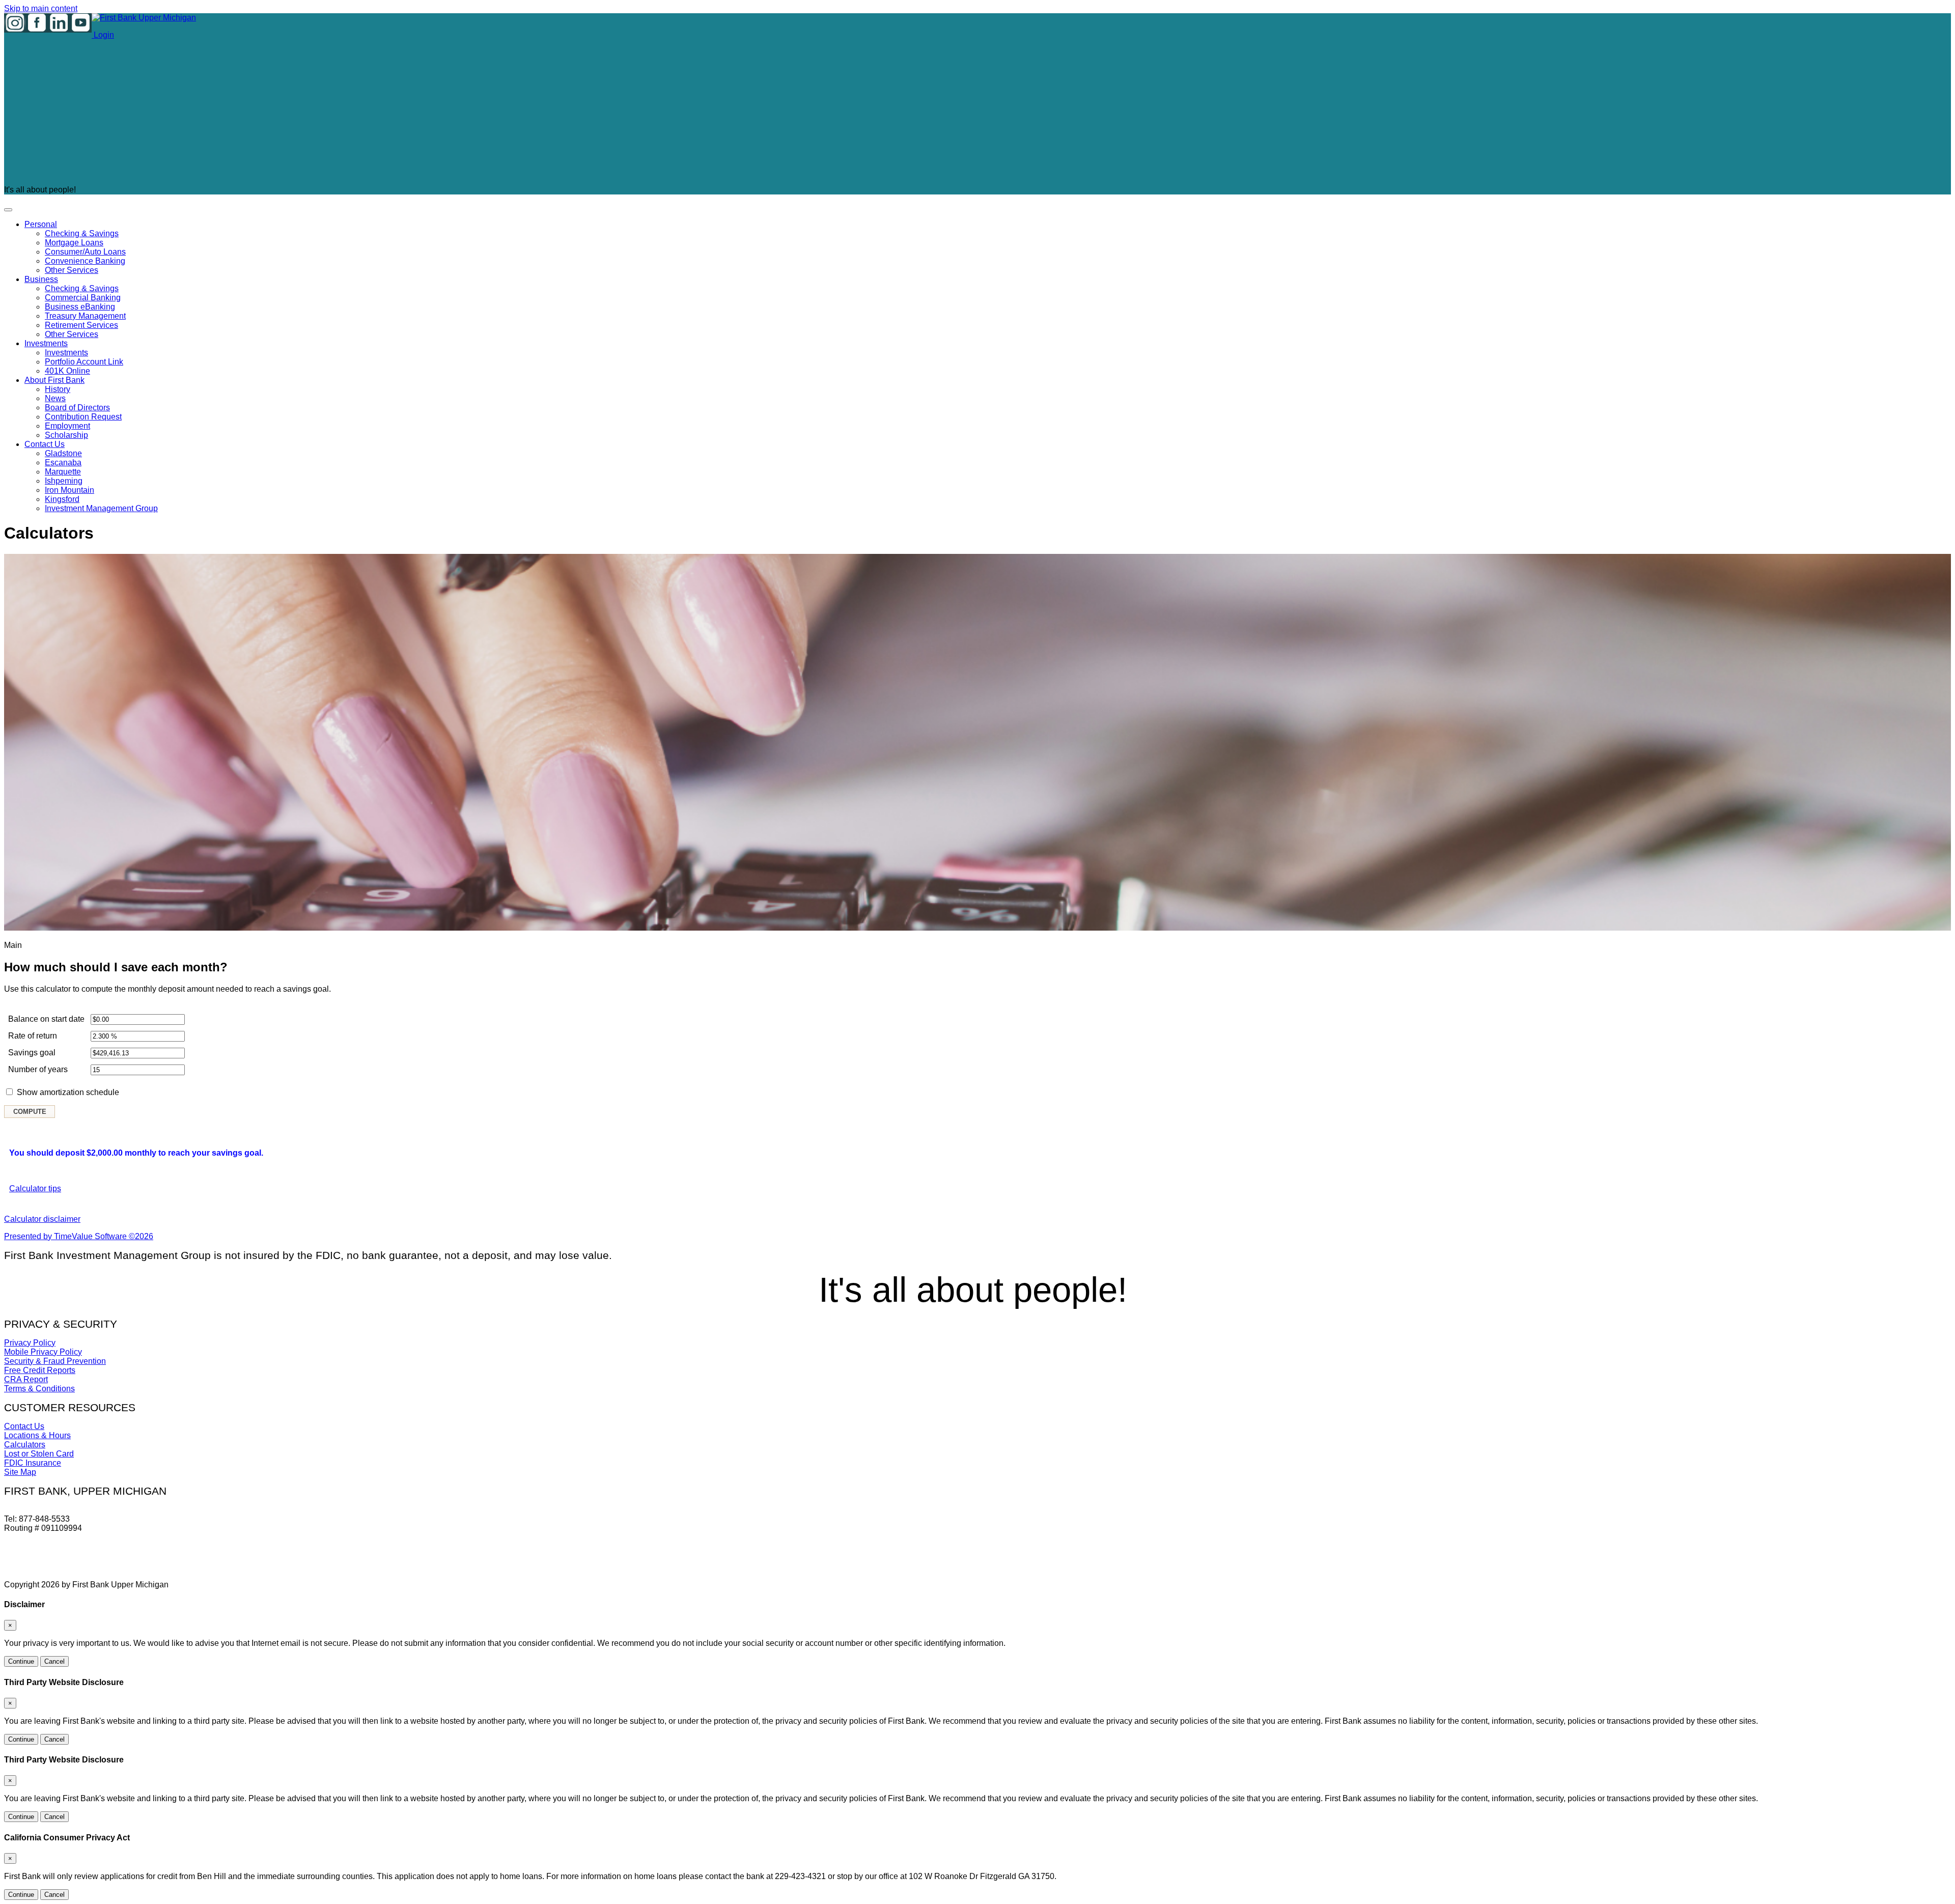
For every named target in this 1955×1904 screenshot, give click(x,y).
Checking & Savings (82, 233)
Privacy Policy (30, 1343)
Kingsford (62, 499)
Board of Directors (77, 408)
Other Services (72, 270)
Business (41, 279)
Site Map (20, 1472)
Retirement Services (81, 325)
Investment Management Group (101, 508)
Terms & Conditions (39, 1389)
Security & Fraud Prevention (55, 1361)
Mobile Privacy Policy (43, 1352)
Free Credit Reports (40, 1370)
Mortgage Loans (74, 243)
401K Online (67, 371)
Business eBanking (80, 307)
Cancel (54, 1661)
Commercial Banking (83, 298)
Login (103, 35)
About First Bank (54, 380)
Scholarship (66, 435)
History (58, 389)
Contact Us (45, 444)
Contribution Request (83, 417)
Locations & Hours (37, 1435)
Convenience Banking (85, 261)
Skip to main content (41, 8)
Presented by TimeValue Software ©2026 (79, 1236)
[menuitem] (988, 247)
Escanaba (63, 463)
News (55, 398)
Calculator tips (35, 1188)
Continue (21, 1661)
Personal (41, 224)
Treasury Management (85, 316)
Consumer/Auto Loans (85, 252)
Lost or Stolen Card (39, 1454)
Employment (67, 426)
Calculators (25, 1445)
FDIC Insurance (33, 1463)
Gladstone (63, 453)
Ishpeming (64, 481)
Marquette (63, 472)
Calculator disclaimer (42, 1219)
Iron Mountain (69, 490)
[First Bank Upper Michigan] (144, 18)
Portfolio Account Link (84, 362)
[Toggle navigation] (8, 210)
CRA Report (26, 1379)
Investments (46, 343)
